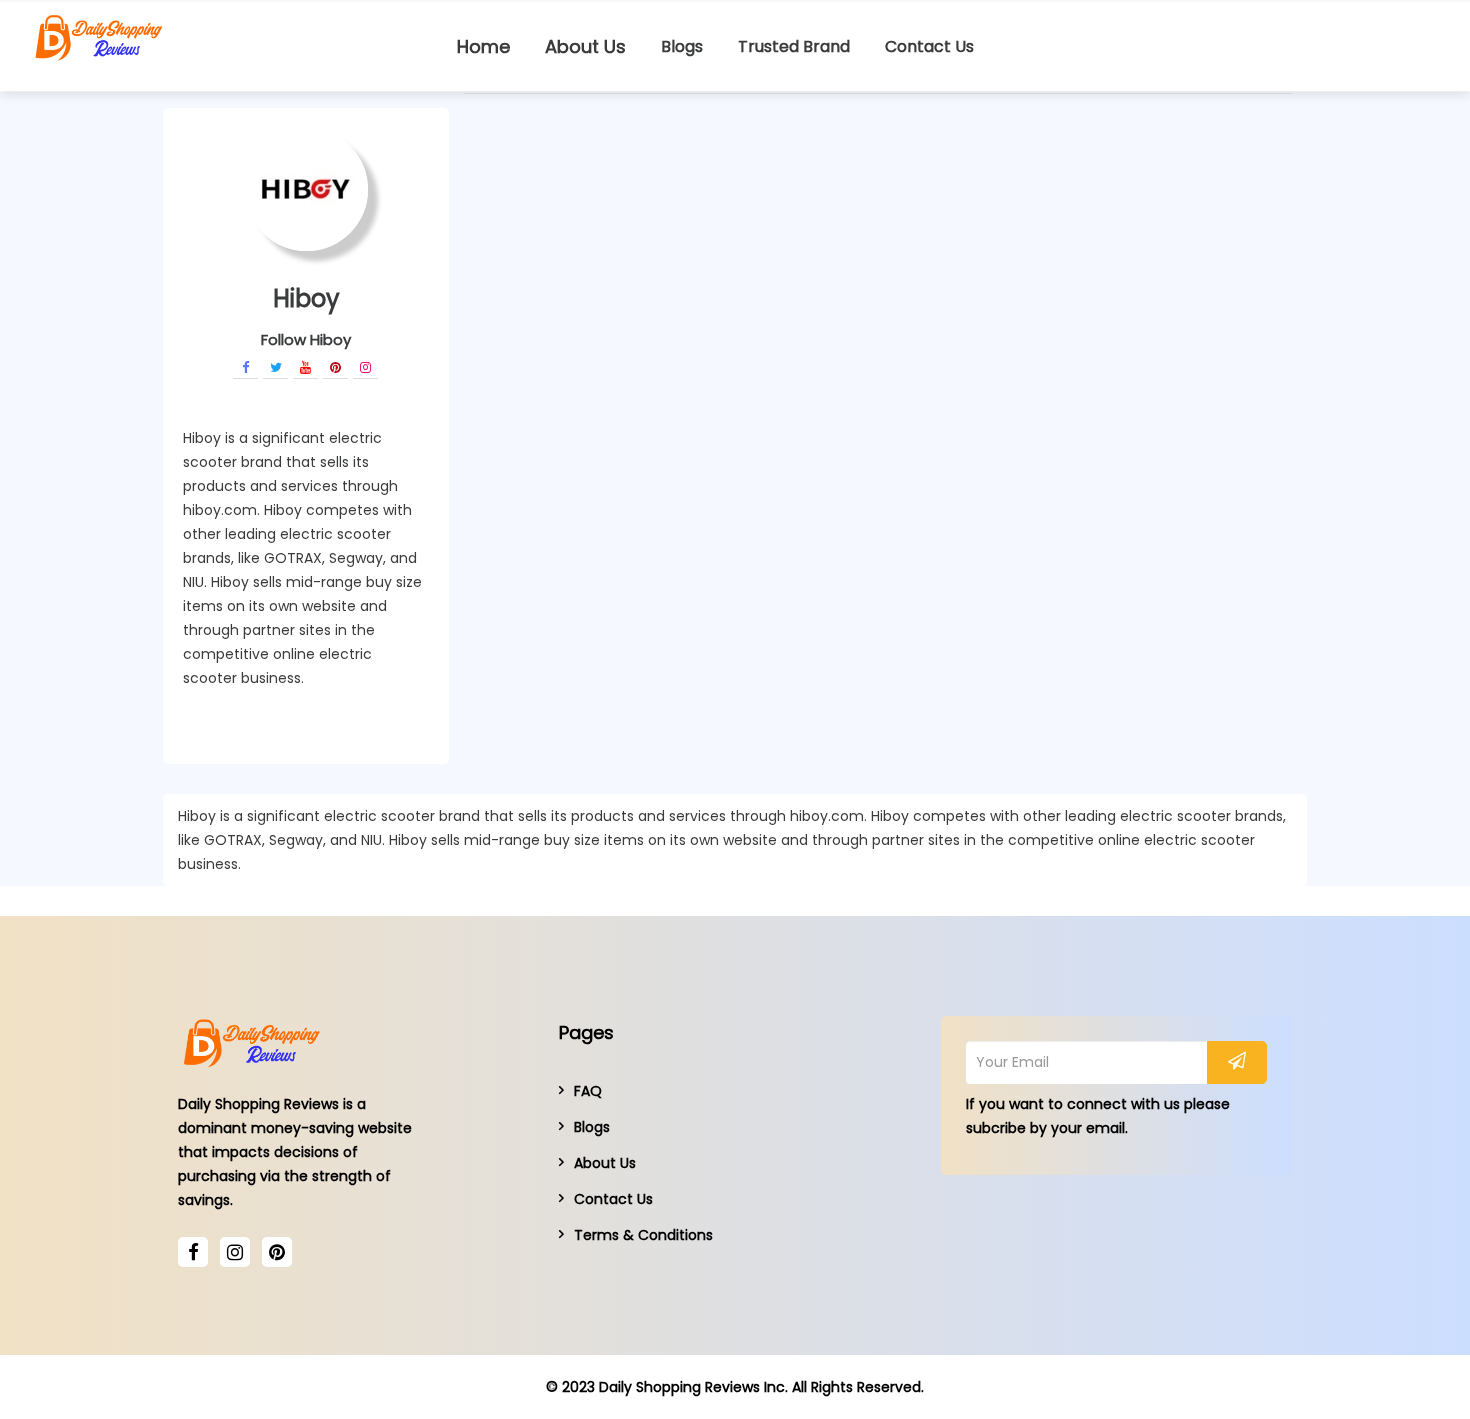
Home (483, 46)
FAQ (588, 1091)
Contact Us (929, 46)
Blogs (682, 46)
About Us (585, 46)
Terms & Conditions (643, 1235)
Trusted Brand (794, 46)
